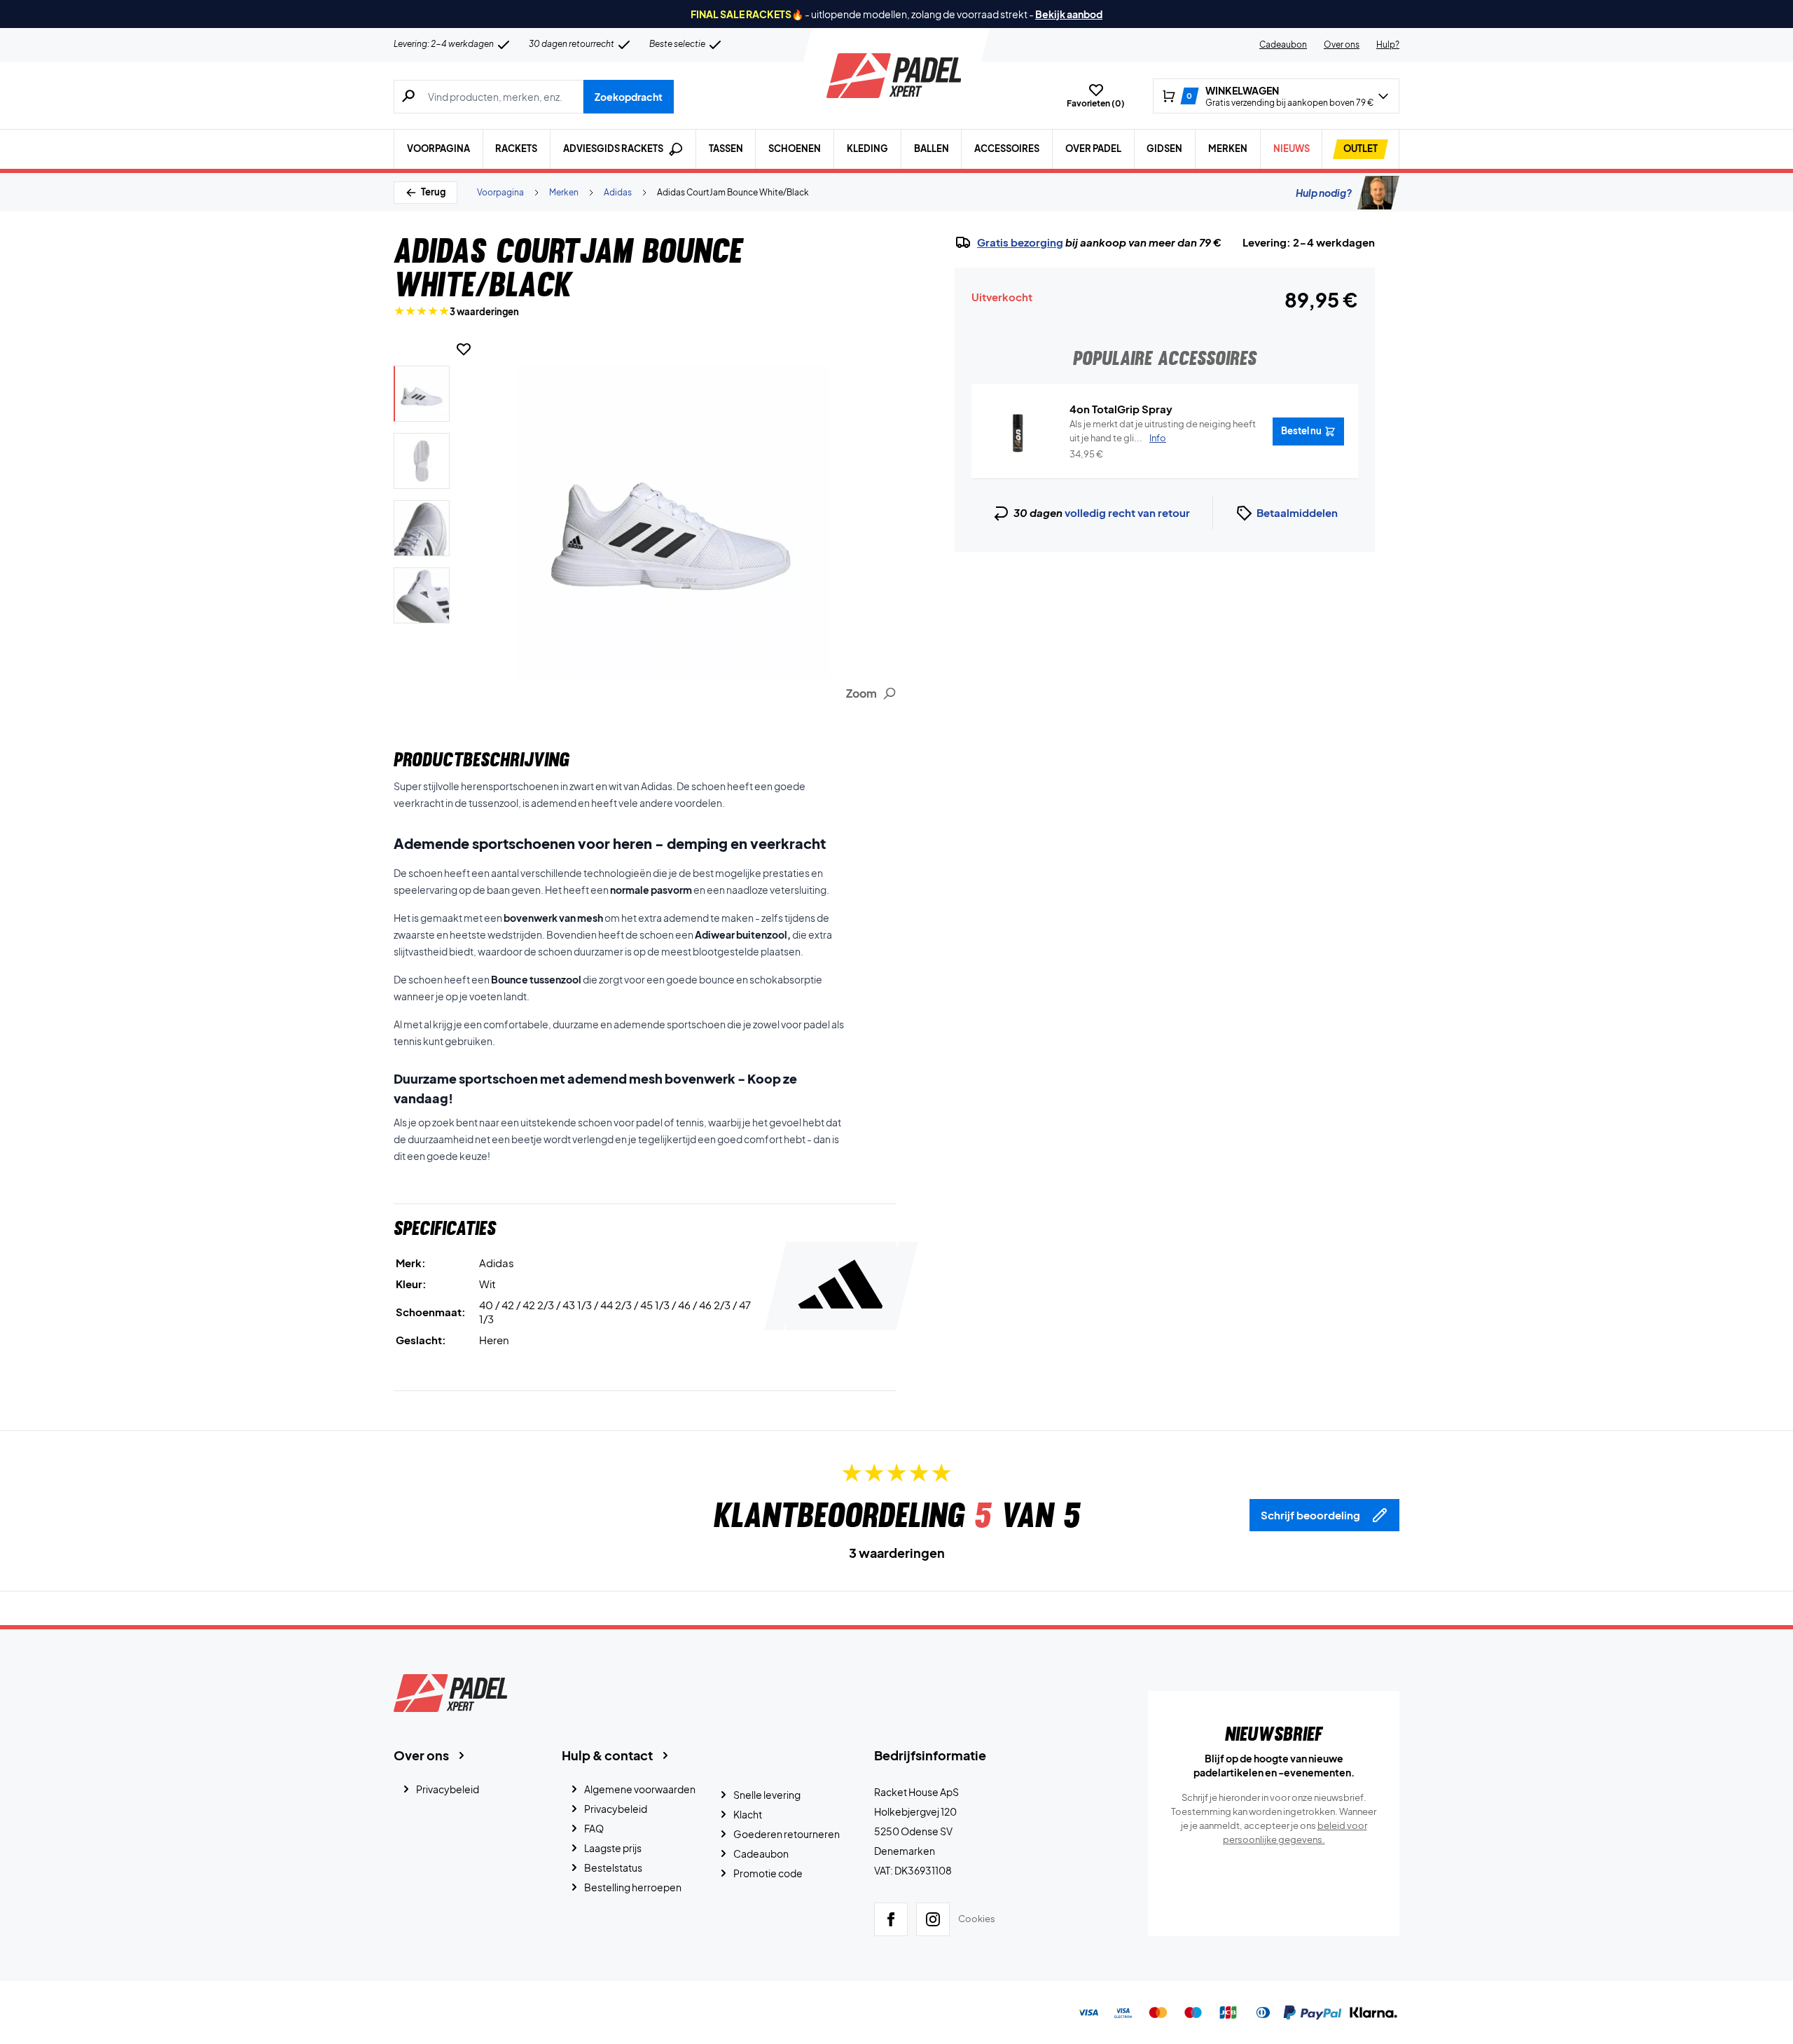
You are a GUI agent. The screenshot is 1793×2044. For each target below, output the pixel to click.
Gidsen (1164, 149)
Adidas (618, 192)
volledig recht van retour (1127, 512)
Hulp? (1388, 44)
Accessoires (1007, 149)
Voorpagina (438, 149)
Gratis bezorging (1020, 242)
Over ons (1342, 44)
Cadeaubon (1283, 44)
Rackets (516, 149)
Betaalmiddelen (1297, 512)
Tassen (726, 149)
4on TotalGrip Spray (1121, 409)
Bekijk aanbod (1069, 14)
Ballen (932, 149)
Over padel (1093, 149)
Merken (1228, 149)
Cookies (977, 1919)
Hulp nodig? (1324, 193)
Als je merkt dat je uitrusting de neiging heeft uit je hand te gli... (1163, 431)
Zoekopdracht (629, 97)
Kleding (867, 149)
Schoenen (795, 149)
